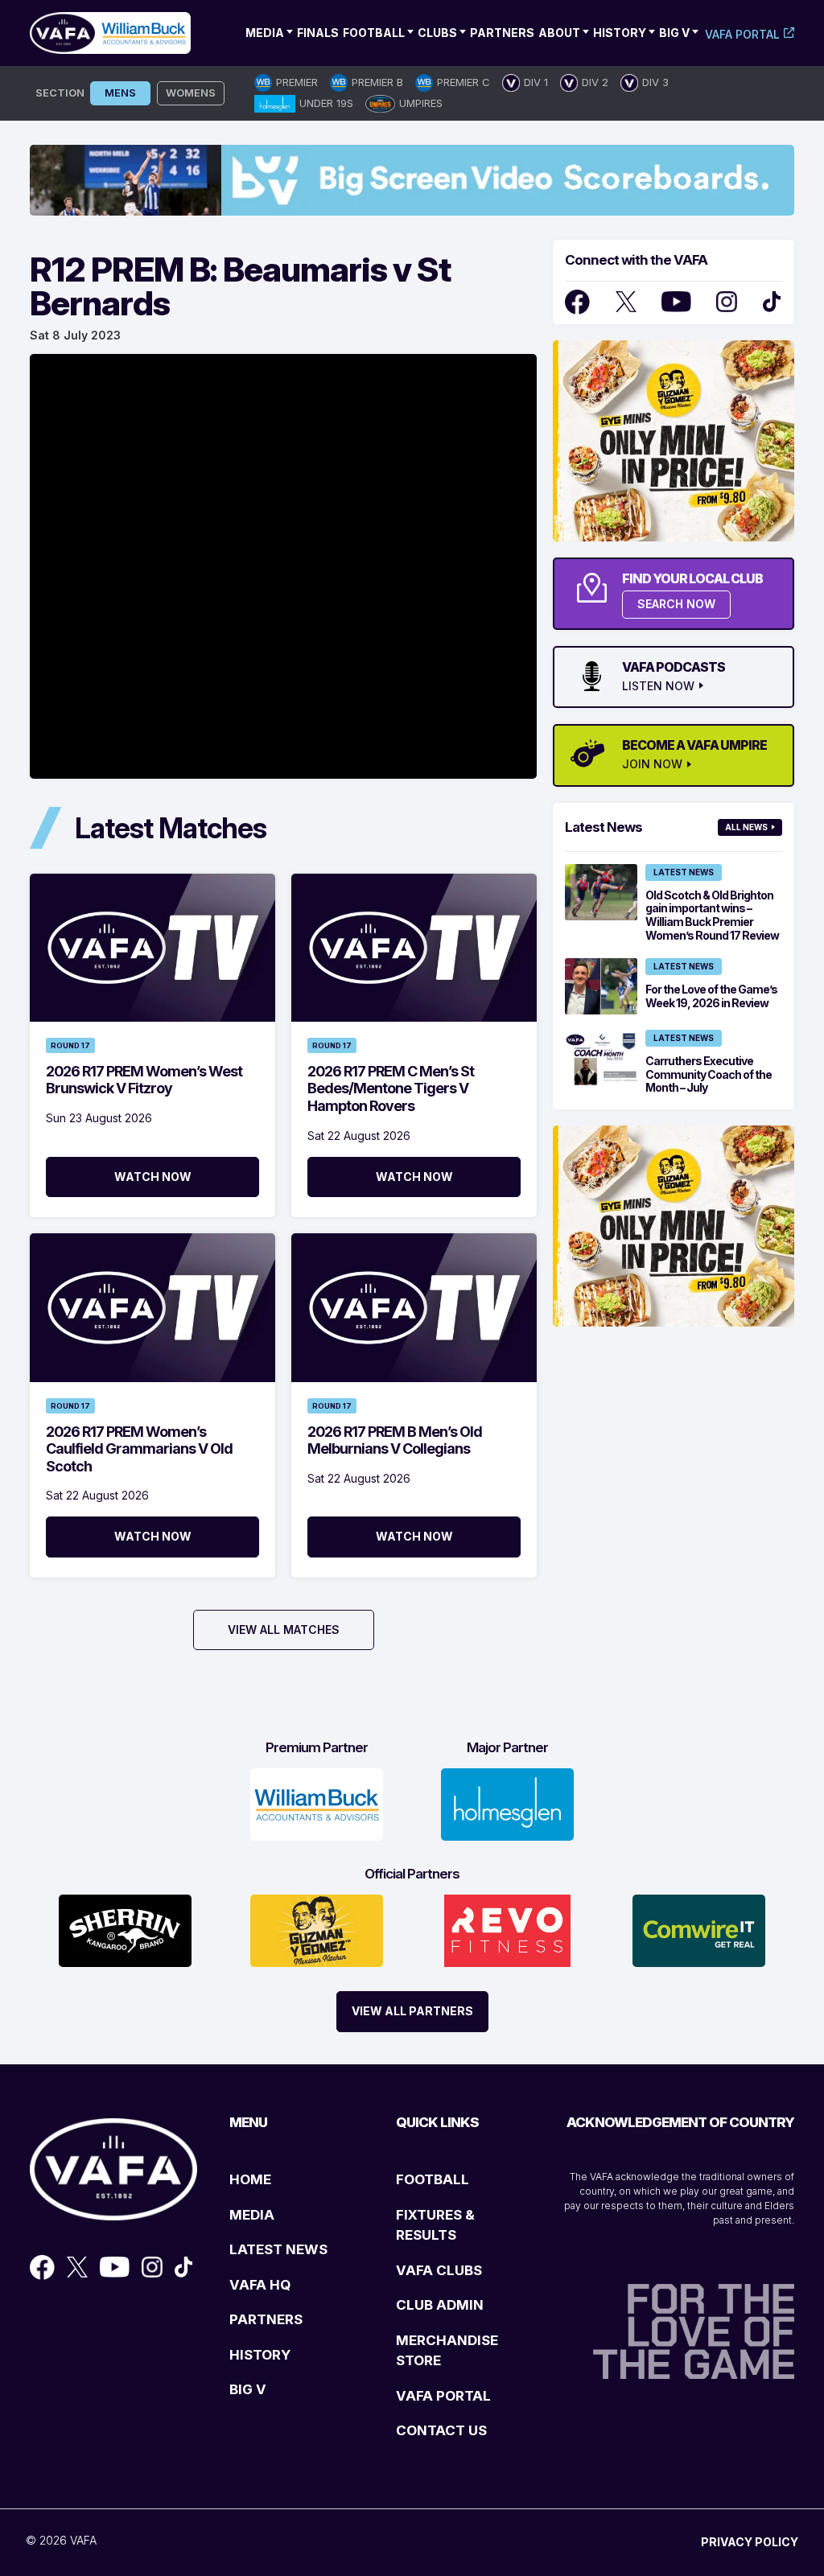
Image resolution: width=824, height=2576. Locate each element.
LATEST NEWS (278, 2249)
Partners (502, 33)
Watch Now (153, 1177)
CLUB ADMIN (440, 2305)
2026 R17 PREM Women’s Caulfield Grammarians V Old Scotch (139, 1449)
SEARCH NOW (676, 604)
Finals (318, 33)
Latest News (684, 872)
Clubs (437, 33)
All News (746, 827)
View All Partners (412, 2011)
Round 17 (70, 1045)
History (620, 33)
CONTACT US (441, 2430)
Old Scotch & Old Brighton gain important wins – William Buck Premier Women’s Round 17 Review (712, 915)
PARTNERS (266, 2319)
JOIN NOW (652, 764)
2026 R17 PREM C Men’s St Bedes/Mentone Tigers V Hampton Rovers (391, 1088)
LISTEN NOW (658, 686)
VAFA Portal (742, 34)
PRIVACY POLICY (750, 2542)
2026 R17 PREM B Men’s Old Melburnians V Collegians (395, 1440)
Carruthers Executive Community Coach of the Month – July (709, 1074)
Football (374, 33)
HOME (250, 2179)
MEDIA (252, 2215)
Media (265, 33)
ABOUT (559, 33)
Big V (674, 33)
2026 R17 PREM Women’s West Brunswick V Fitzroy (144, 1080)
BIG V (248, 2389)
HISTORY (260, 2355)
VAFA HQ (260, 2285)
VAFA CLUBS (439, 2270)
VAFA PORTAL (443, 2396)
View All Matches (284, 1630)
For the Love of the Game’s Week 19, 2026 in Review (711, 996)
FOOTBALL (433, 2179)
